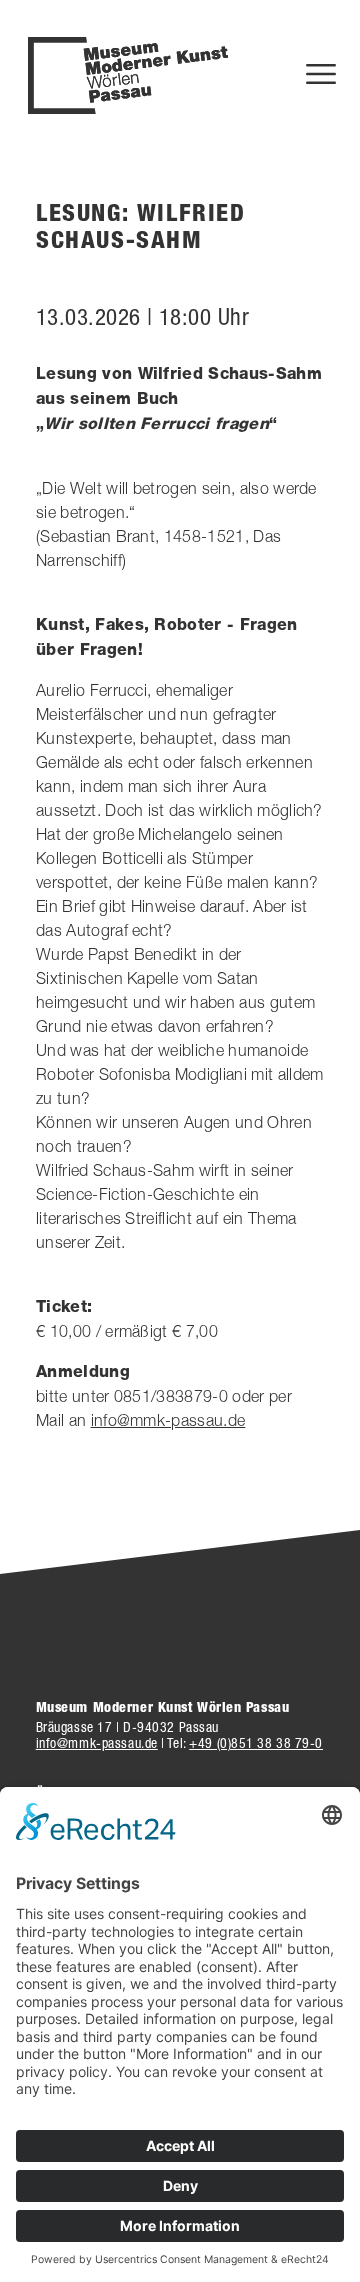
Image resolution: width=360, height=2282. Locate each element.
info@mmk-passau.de (168, 1420)
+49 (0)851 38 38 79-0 (256, 1743)
